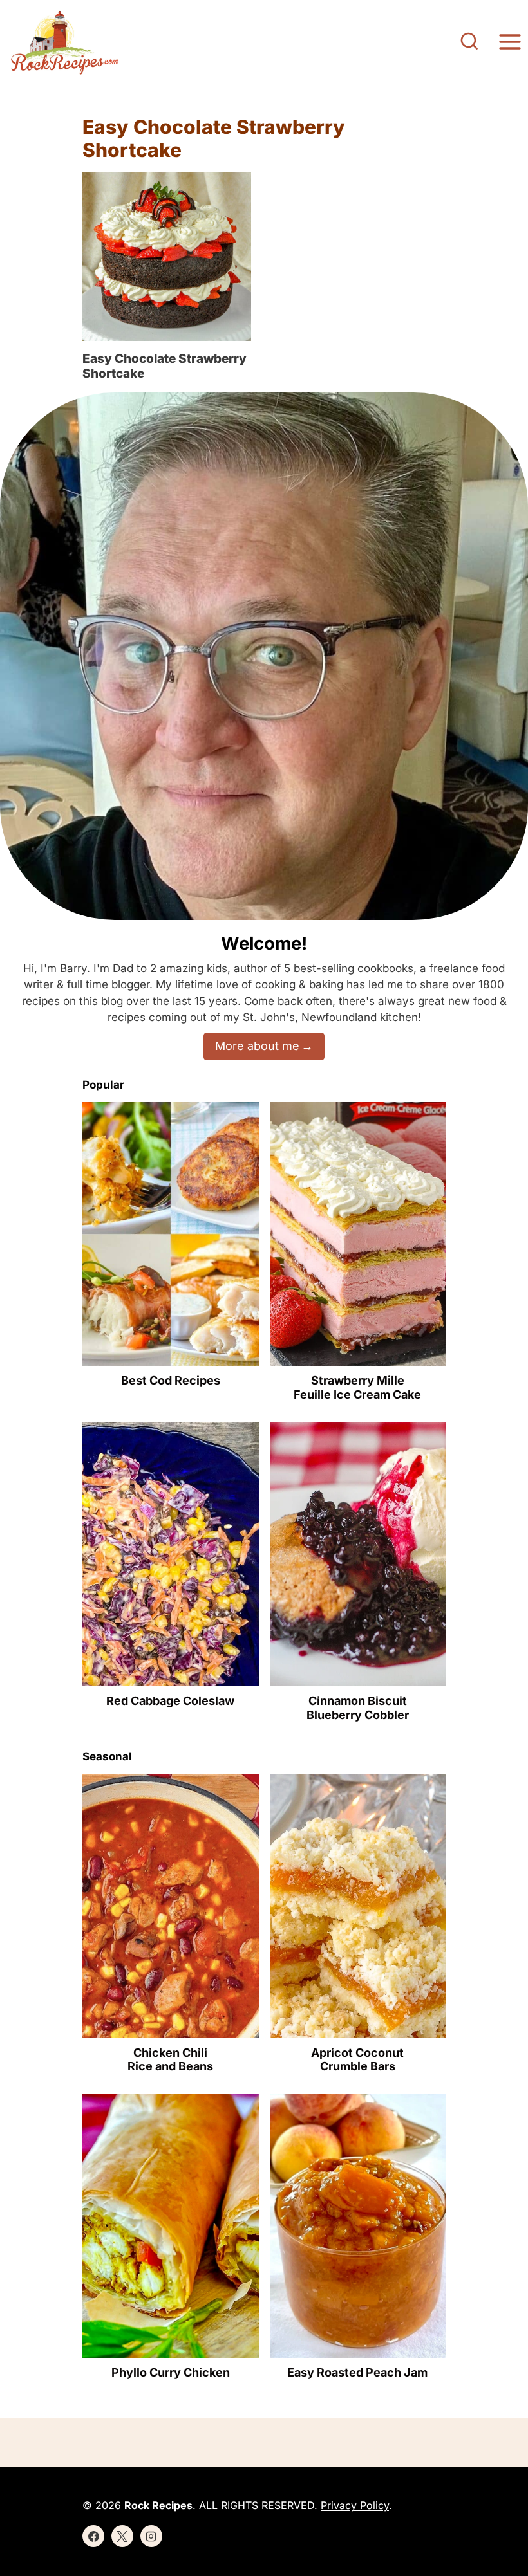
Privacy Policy (355, 2505)
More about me (257, 1046)
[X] (122, 2536)
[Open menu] (510, 42)
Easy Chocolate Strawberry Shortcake (165, 366)
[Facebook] (93, 2536)
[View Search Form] (469, 42)
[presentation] (167, 257)
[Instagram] (151, 2536)
